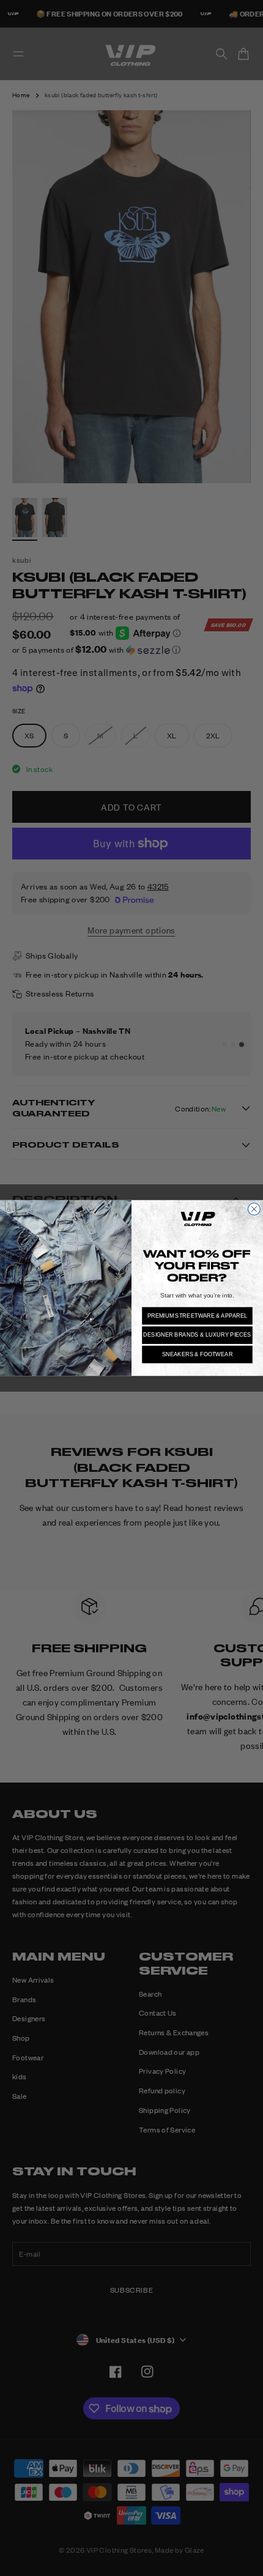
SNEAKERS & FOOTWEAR (198, 1354)
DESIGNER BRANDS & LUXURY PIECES (197, 1335)
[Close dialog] (254, 1209)
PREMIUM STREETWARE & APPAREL (198, 1316)
